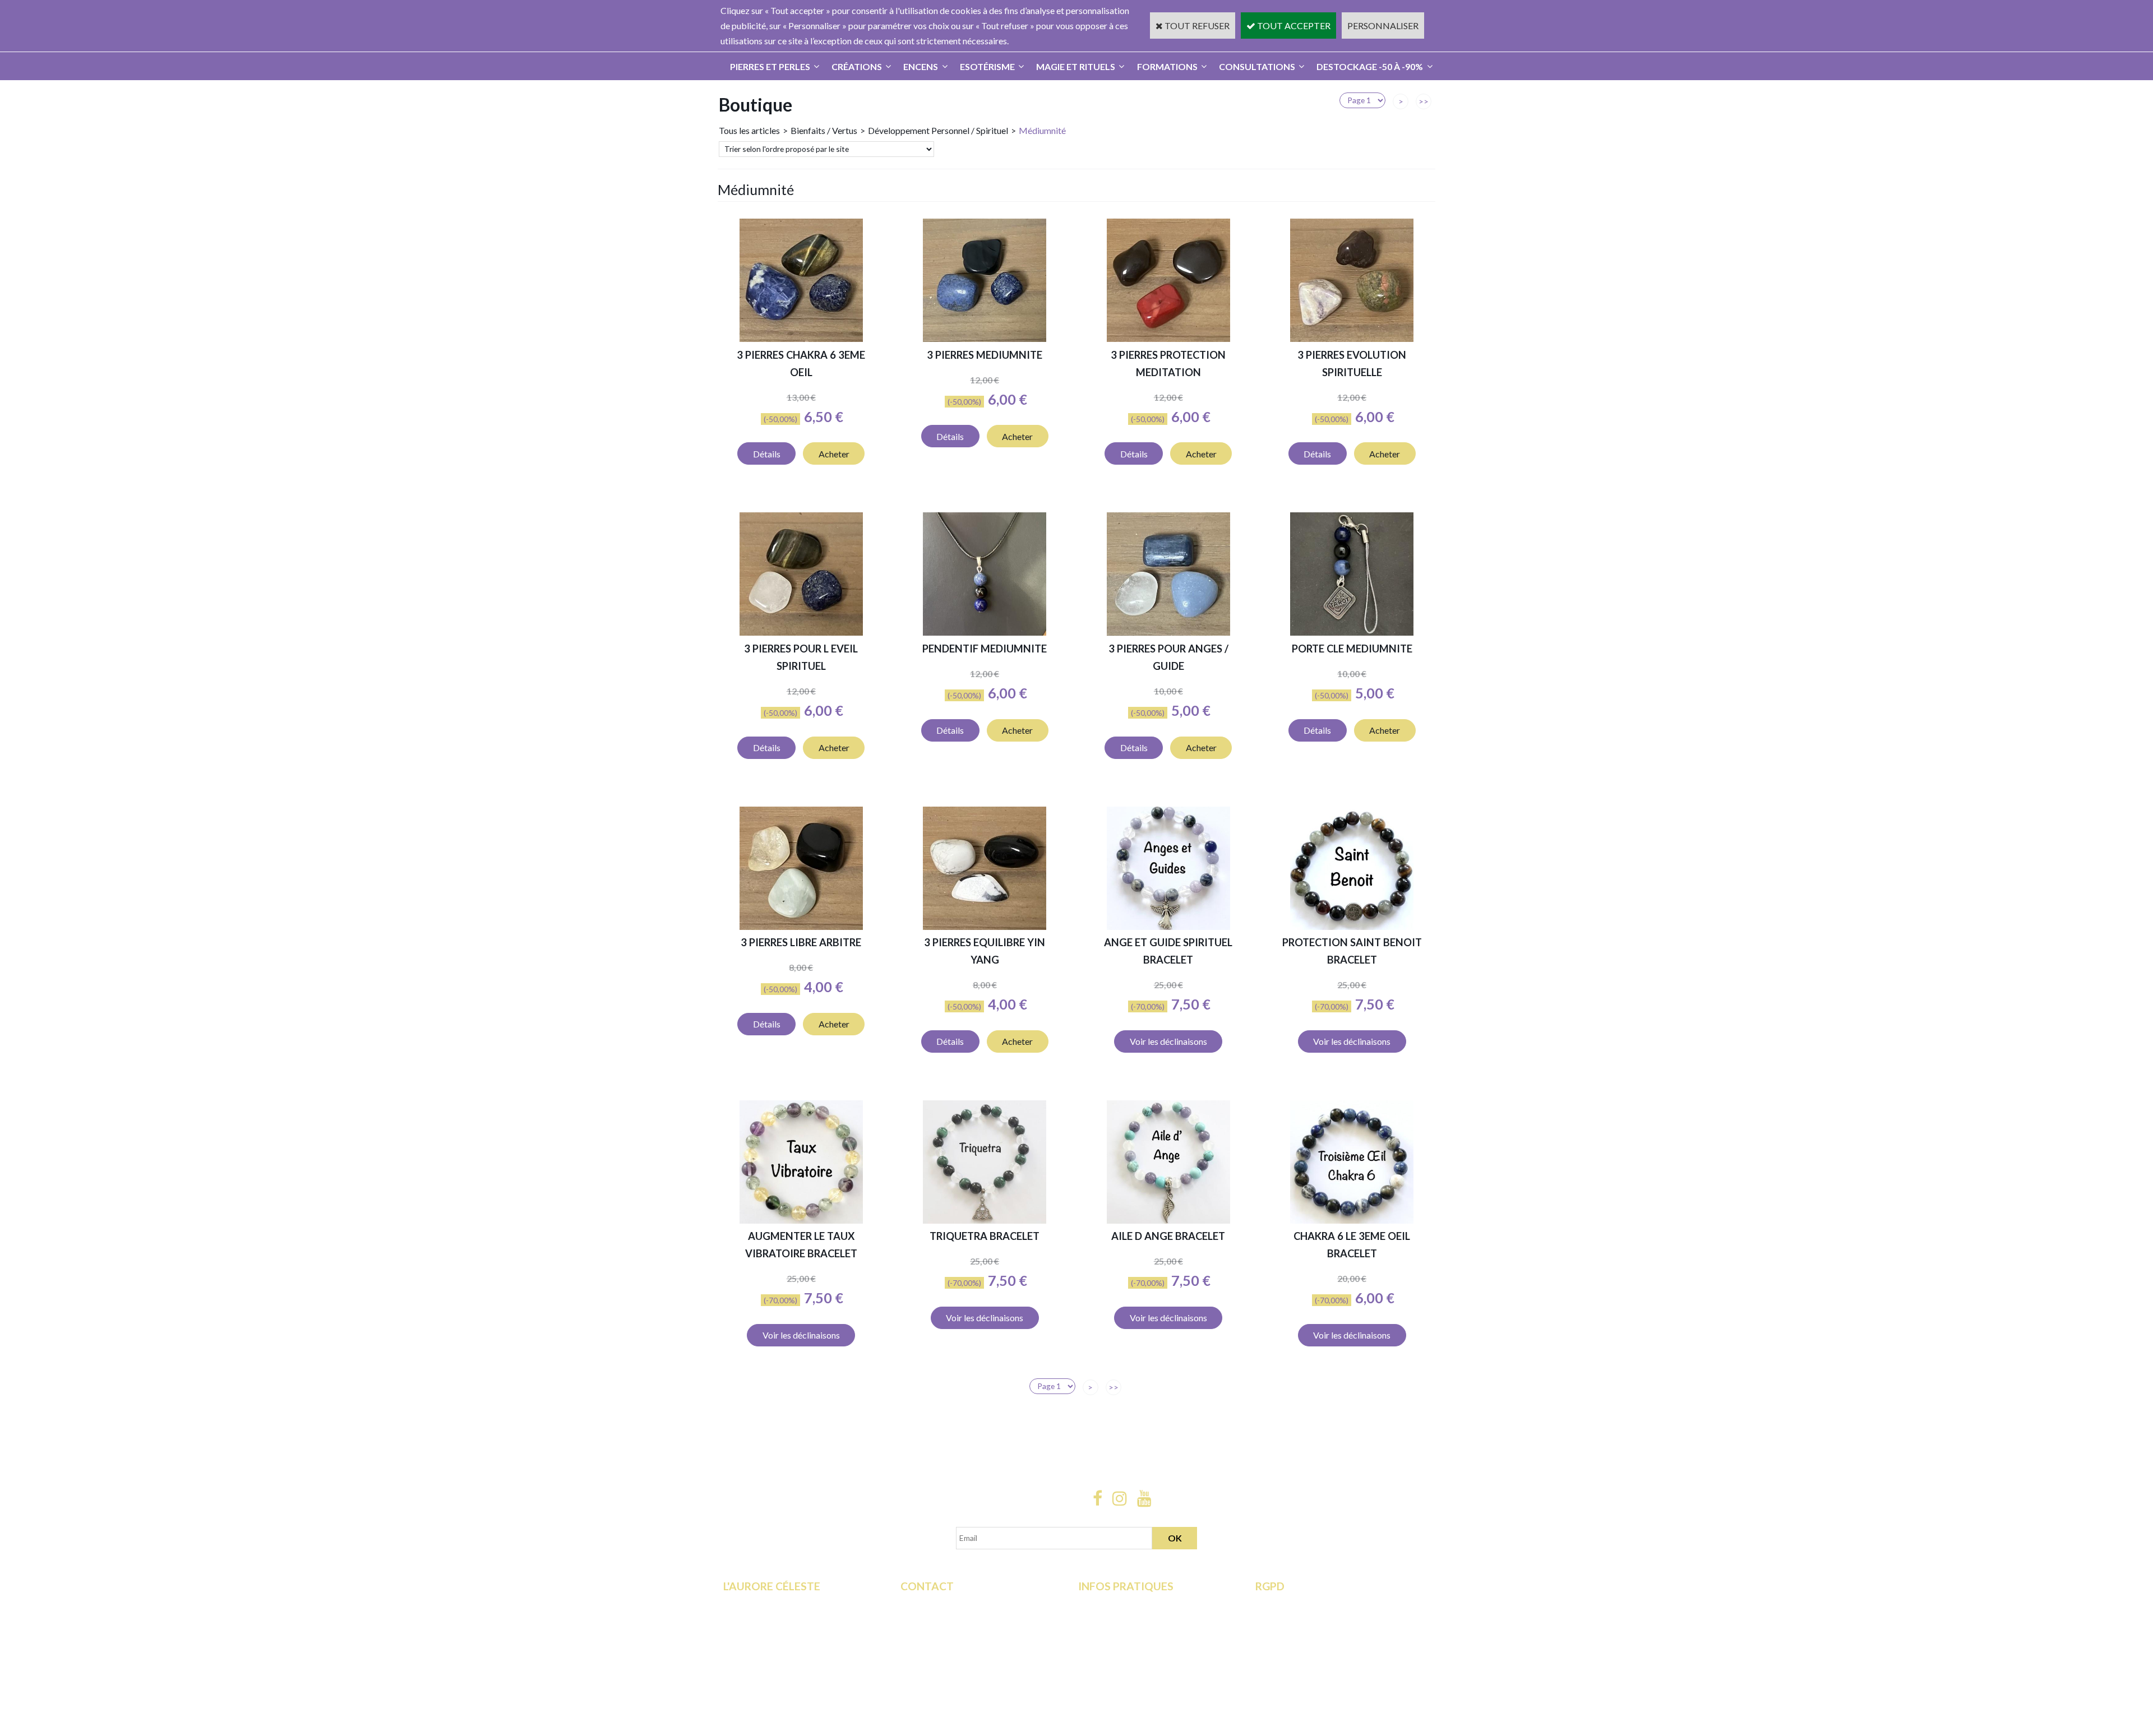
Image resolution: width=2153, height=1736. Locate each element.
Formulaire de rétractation (1306, 1603)
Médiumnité (1042, 130)
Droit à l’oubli (1281, 1634)
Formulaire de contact (942, 1603)
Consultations (1257, 66)
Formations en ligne (761, 1603)
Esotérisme (987, 66)
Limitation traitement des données (1321, 1618)
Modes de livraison (1115, 1603)
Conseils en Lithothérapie (949, 1634)
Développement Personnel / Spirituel (938, 130)
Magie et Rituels (1076, 66)
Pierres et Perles (770, 66)
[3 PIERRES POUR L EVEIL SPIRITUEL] (801, 632)
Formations (1167, 66)
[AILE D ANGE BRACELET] (1168, 1220)
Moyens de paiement (1118, 1618)
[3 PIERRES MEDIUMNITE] (985, 338)
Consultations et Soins (766, 1618)
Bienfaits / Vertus (824, 130)
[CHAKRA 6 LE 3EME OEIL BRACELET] (1352, 1220)
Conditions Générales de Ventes (1139, 1634)
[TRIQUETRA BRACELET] (985, 1220)
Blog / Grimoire (753, 1664)
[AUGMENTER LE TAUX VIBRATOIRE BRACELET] (801, 1220)
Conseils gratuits (756, 1649)
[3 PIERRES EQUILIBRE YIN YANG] (985, 926)
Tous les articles (749, 130)
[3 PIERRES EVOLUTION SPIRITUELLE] (1352, 338)
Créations (857, 66)
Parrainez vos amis (759, 1679)
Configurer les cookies (1299, 1664)
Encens (921, 66)
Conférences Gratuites (767, 1634)
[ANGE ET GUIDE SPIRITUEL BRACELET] (1168, 926)
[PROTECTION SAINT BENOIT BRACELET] (1352, 926)
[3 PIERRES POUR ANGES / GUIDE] (1168, 632)
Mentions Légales (1112, 1649)
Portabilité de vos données (1306, 1649)
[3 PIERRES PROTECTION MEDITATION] (1168, 338)
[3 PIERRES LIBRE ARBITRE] (801, 926)
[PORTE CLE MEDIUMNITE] (1352, 632)
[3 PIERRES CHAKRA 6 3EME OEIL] (801, 338)
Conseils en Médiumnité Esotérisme (969, 1649)
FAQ (909, 1618)
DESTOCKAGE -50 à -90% (1370, 66)
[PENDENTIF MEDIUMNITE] (985, 632)
